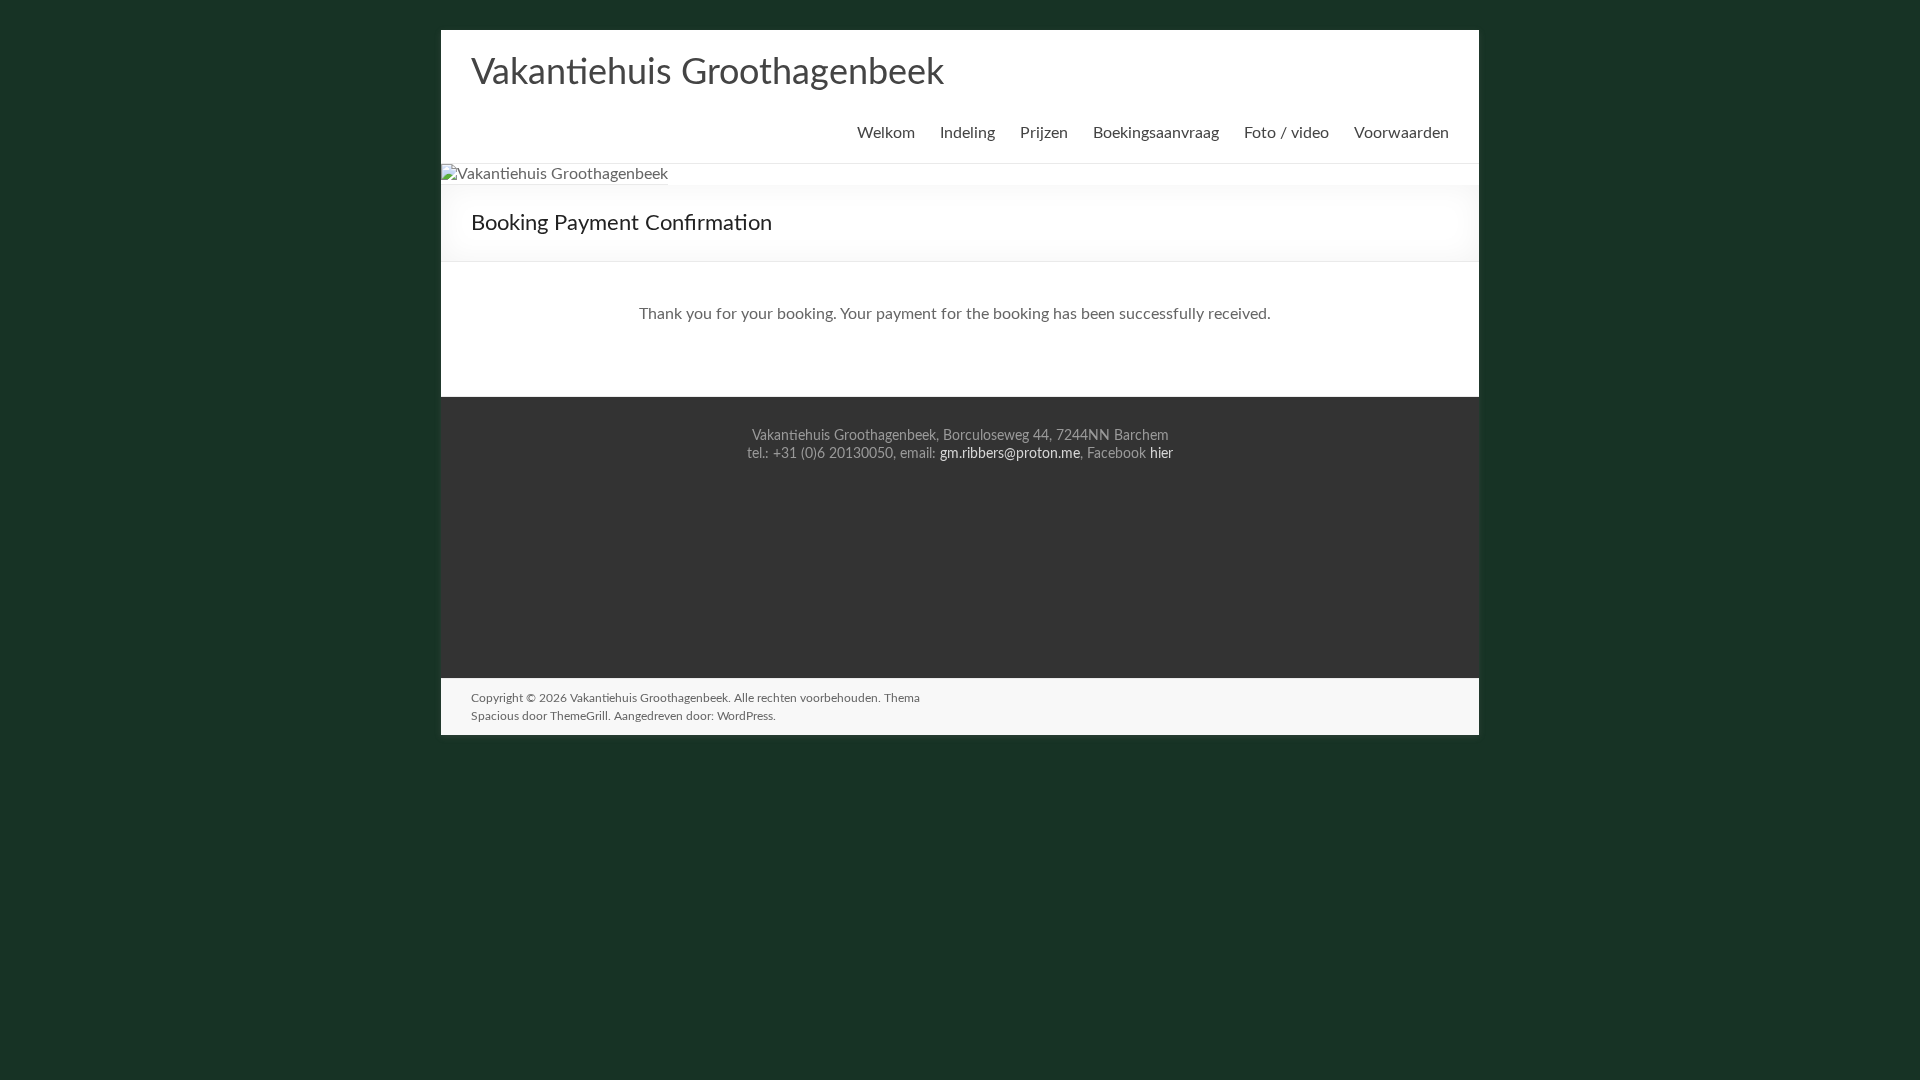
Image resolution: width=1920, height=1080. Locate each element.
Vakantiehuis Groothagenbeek (707, 73)
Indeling (967, 133)
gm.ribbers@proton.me (1010, 454)
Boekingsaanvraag (1156, 133)
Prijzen (1044, 133)
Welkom (886, 133)
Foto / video (1286, 133)
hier (1161, 454)
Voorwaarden (1401, 133)
